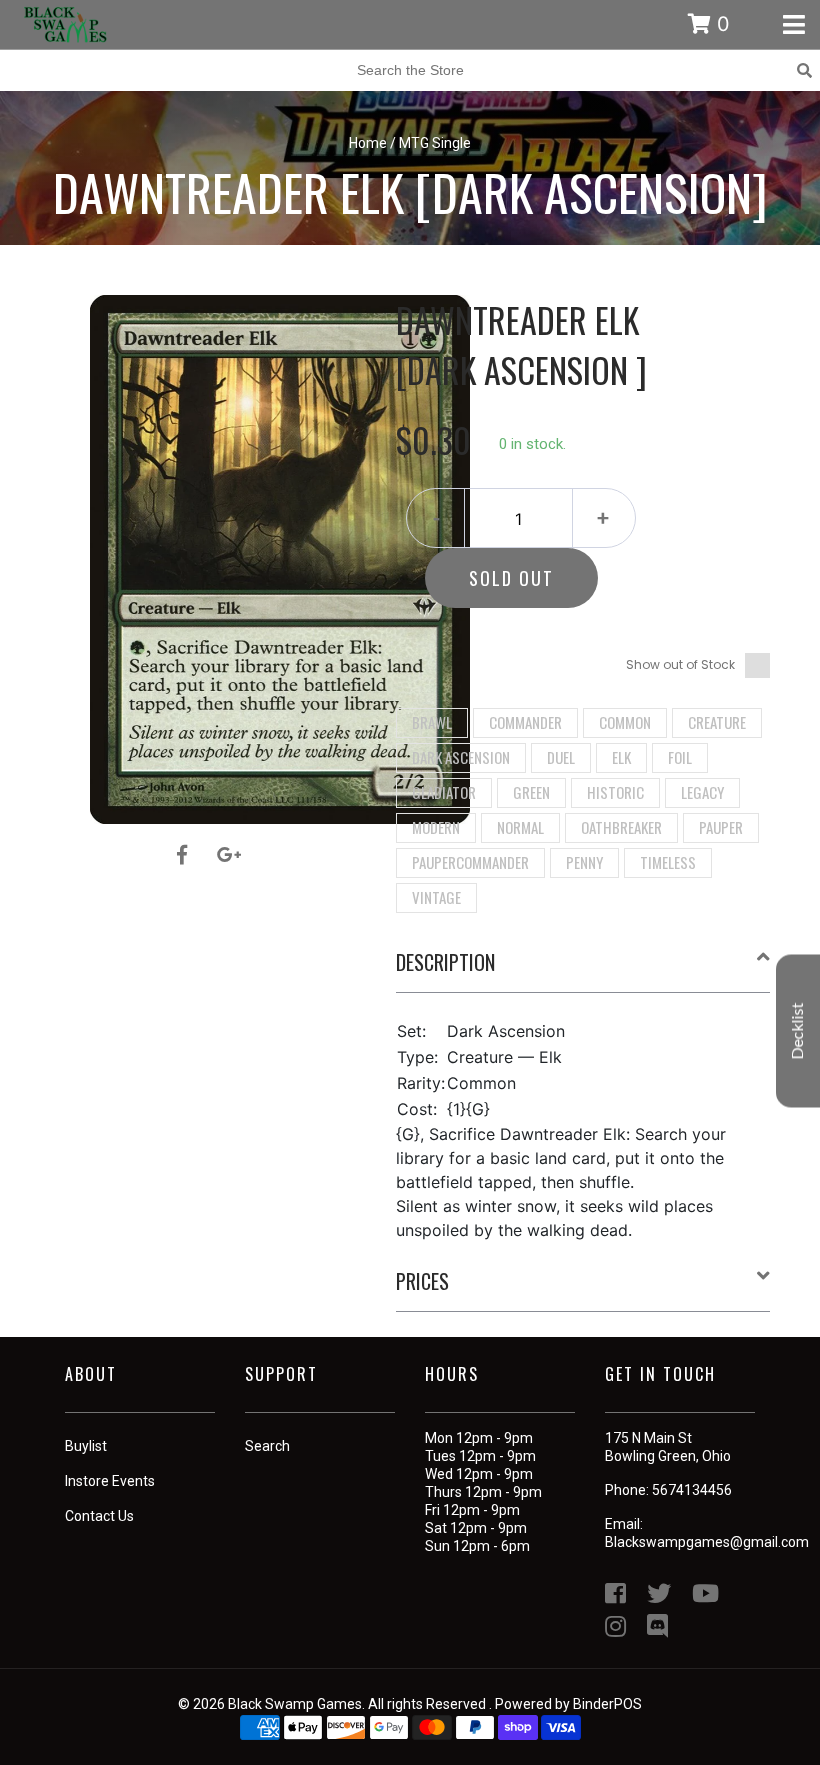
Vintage (436, 897)
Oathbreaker (621, 827)
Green (531, 792)
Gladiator (444, 792)
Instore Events (110, 1481)
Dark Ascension (461, 757)
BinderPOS (607, 1704)
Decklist (798, 1030)
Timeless (668, 862)
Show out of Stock (680, 664)
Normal (520, 827)
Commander (525, 722)
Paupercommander (470, 862)
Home (368, 143)
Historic (615, 792)
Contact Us (99, 1516)
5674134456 (692, 1490)
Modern (436, 827)
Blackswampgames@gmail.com (707, 1542)
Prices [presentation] (422, 1281)
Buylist (86, 1446)
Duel (561, 757)
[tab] (583, 970)
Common (625, 722)
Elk (621, 757)
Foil (680, 757)
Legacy (702, 792)
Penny (584, 862)
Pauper (721, 827)
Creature (717, 722)
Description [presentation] (445, 962)
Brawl (432, 722)
